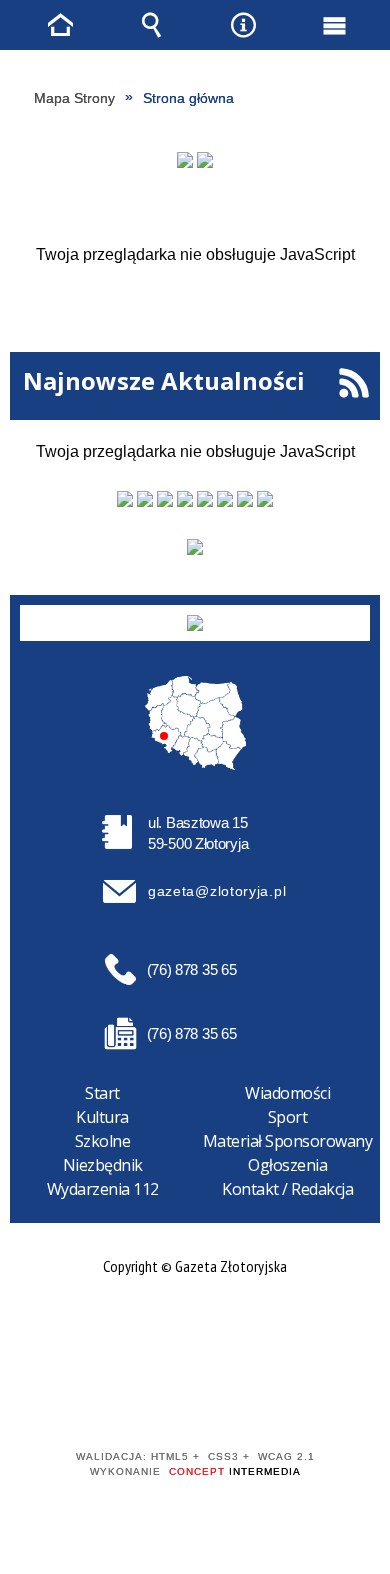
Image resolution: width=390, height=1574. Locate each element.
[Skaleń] (205, 160)
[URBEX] (185, 160)
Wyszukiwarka (152, 25)
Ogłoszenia (287, 1165)
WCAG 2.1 (256, 1398)
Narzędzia (243, 25)
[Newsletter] (195, 547)
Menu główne (334, 25)
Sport (288, 1117)
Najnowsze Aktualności (164, 380)
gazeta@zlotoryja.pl (217, 891)
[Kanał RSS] (353, 383)
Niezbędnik (103, 1165)
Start (102, 1093)
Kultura (102, 1117)
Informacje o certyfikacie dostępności (195, 1328)
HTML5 (163, 1399)
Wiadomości (287, 1093)
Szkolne (103, 1141)
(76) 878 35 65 (192, 969)
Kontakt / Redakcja (287, 1189)
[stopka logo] (195, 623)
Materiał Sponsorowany (288, 1141)
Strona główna (61, 25)
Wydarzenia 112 (103, 1189)
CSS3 (193, 1399)
